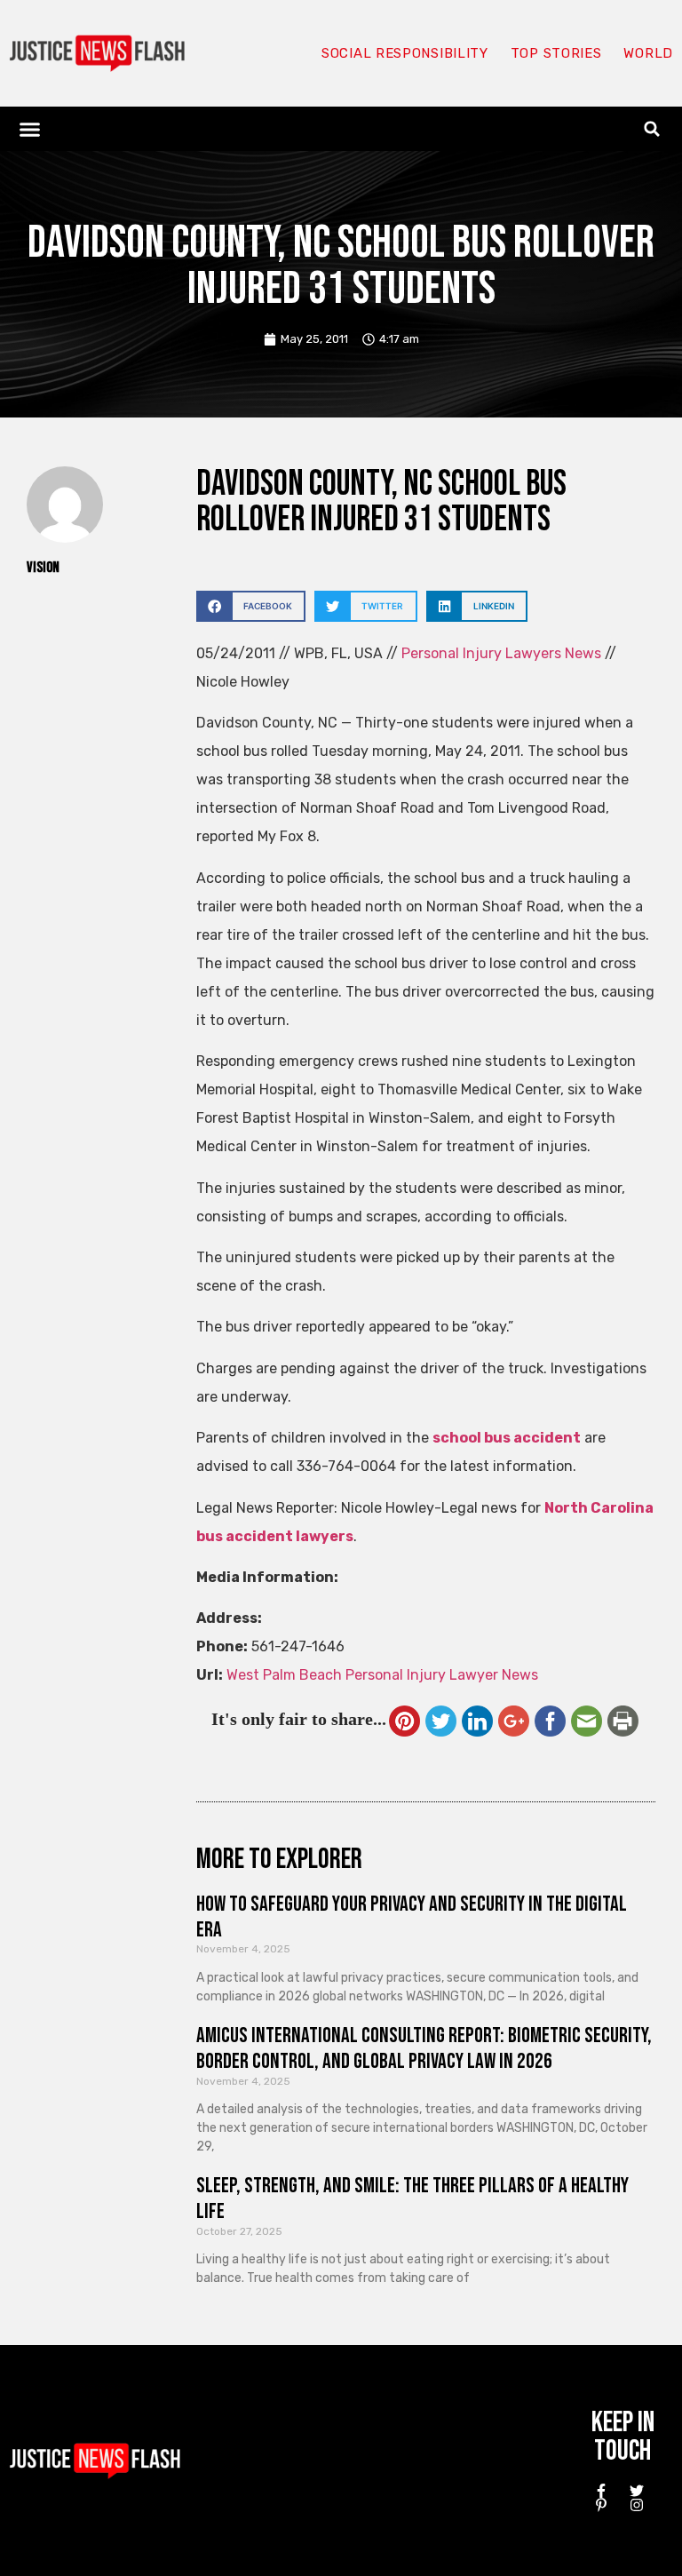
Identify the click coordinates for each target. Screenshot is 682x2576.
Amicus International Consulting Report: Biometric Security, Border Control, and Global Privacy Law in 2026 (424, 2048)
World (648, 53)
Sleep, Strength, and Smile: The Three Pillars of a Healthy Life (412, 2198)
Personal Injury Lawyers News (501, 653)
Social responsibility (405, 53)
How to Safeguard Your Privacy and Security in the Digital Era (412, 1917)
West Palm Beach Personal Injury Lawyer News (382, 1675)
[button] (30, 129)
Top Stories (556, 53)
